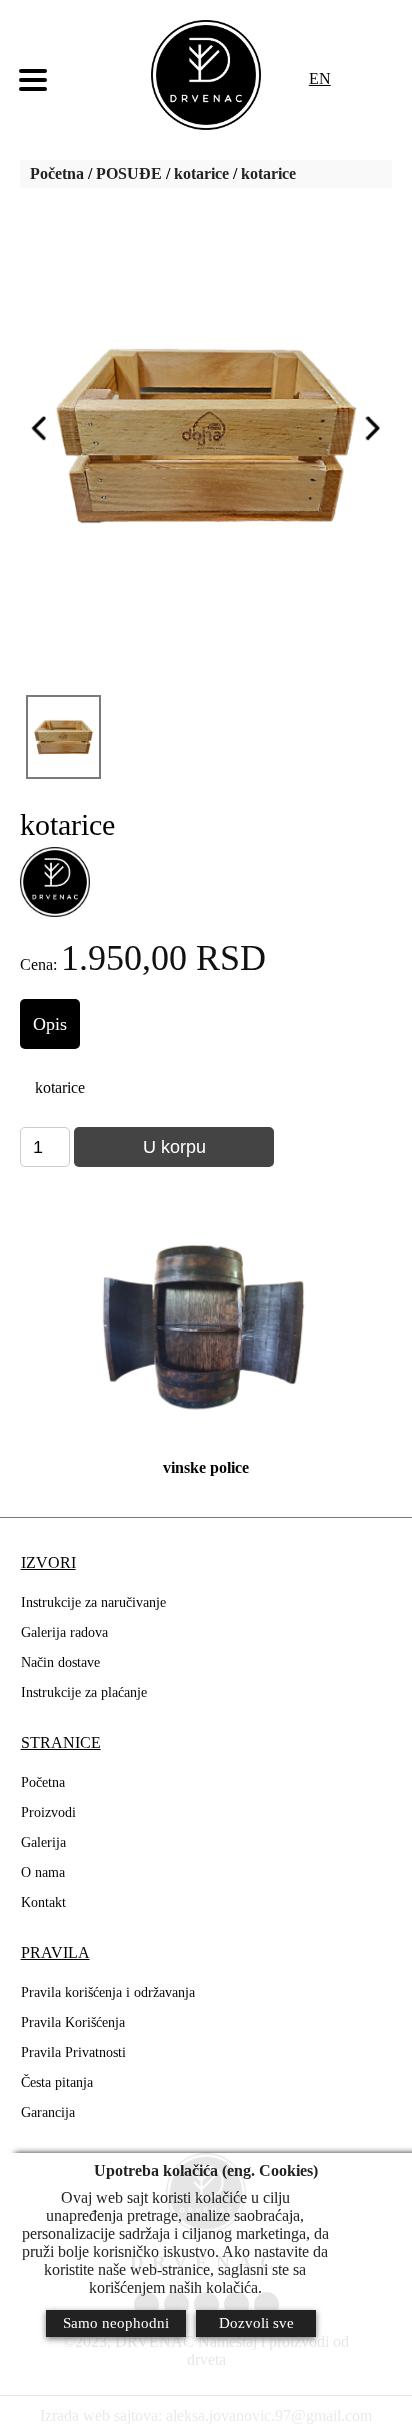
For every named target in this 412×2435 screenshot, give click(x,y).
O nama (43, 1872)
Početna (57, 173)
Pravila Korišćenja (73, 2022)
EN (320, 78)
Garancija (48, 2112)
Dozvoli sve (256, 2323)
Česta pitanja (57, 2082)
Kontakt (43, 1902)
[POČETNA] (206, 75)
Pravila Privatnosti (73, 2052)
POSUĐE (129, 173)
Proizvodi (48, 1812)
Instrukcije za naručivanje (93, 1602)
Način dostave (60, 1662)
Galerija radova (64, 1632)
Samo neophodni (116, 2323)
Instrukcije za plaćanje (84, 1692)
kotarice (201, 173)
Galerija (43, 1842)
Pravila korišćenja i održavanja (108, 1992)
